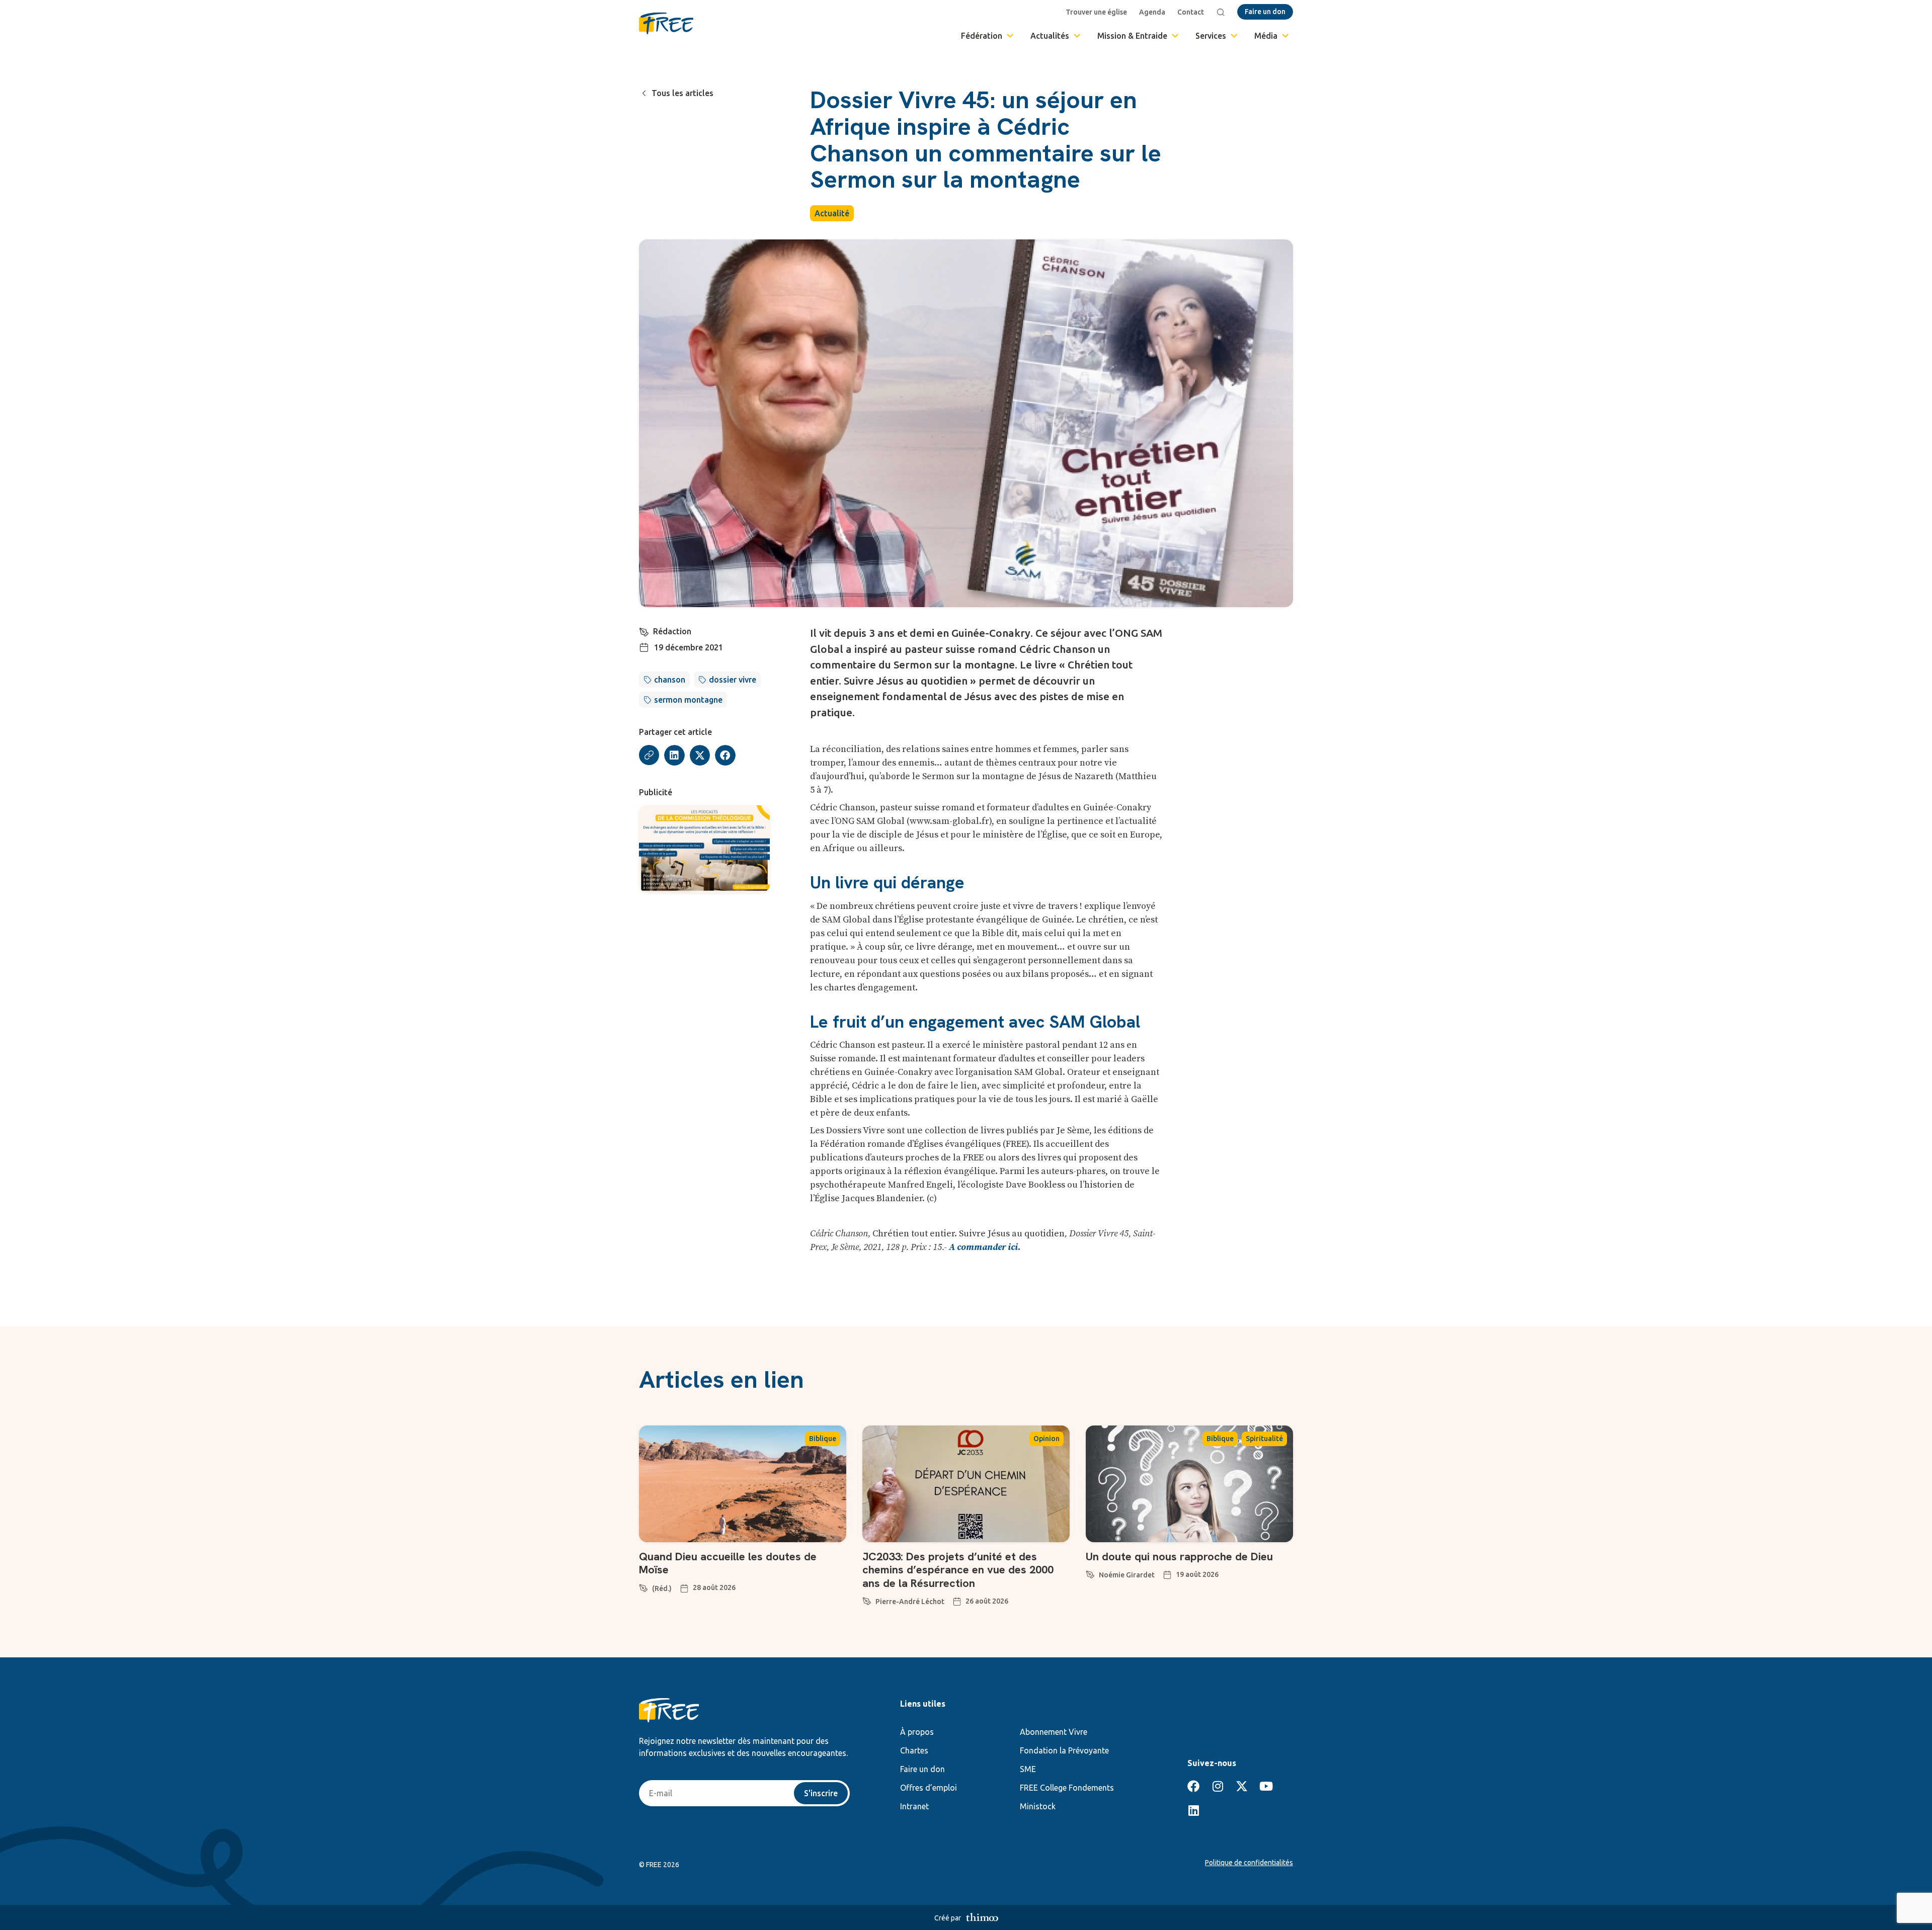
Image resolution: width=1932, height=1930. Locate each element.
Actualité (832, 213)
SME (1028, 1769)
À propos (917, 1732)
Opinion (1046, 1439)
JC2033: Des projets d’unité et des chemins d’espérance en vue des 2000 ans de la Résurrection (958, 1570)
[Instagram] (1218, 1786)
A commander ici (983, 1247)
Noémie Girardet (1127, 1575)
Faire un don (922, 1769)
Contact (1191, 12)
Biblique (823, 1439)
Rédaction (672, 631)
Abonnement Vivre (1054, 1732)
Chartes (914, 1750)
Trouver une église (1096, 12)
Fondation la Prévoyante (1064, 1750)
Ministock (1038, 1806)
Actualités (1050, 36)
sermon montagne (688, 700)
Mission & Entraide (1132, 36)
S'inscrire (821, 1793)
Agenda (1152, 12)
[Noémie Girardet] (1090, 1573)
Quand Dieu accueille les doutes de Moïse (728, 1563)
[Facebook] (1193, 1786)
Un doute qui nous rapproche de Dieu (1179, 1557)
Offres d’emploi (929, 1788)
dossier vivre (733, 680)
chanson (670, 680)
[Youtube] (1266, 1786)
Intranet (914, 1806)
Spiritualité (1264, 1439)
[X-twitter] (1242, 1786)
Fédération (982, 36)
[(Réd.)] (643, 1586)
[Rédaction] (644, 630)
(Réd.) (662, 1588)
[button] (674, 755)
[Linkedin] (1193, 1810)
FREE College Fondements (1067, 1788)
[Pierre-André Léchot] (867, 1600)
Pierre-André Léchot (910, 1602)
